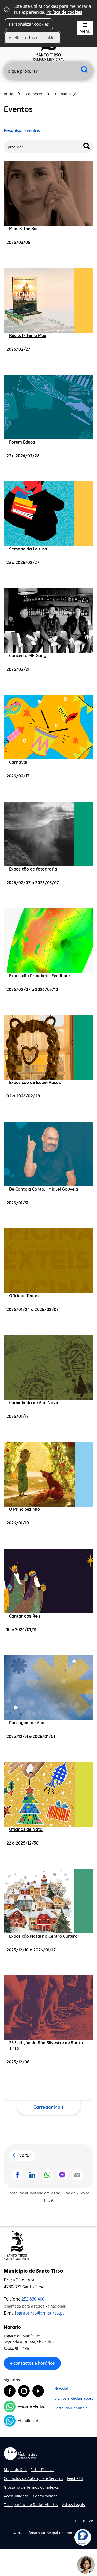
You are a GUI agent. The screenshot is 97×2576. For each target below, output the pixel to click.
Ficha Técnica (42, 2470)
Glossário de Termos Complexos (31, 2487)
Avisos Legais (73, 2505)
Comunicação (67, 94)
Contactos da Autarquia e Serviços (33, 2478)
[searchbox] (48, 71)
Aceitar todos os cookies (33, 38)
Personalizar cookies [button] (29, 24)
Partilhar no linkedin (32, 2175)
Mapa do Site (15, 2470)
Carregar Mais (48, 2107)
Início (9, 94)
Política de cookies (64, 12)
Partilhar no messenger (62, 2175)
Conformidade (45, 2496)
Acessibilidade (16, 2496)
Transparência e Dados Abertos (31, 2505)
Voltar (25, 2155)
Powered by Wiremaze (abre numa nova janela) (84, 2521)
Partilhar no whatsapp (47, 2175)
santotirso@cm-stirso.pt (40, 2313)
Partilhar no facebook (17, 2175)
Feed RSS (75, 2478)
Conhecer (34, 94)
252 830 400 (33, 2299)
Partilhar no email (77, 2175)
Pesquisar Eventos (22, 130)
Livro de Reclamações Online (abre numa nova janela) (20, 2454)
